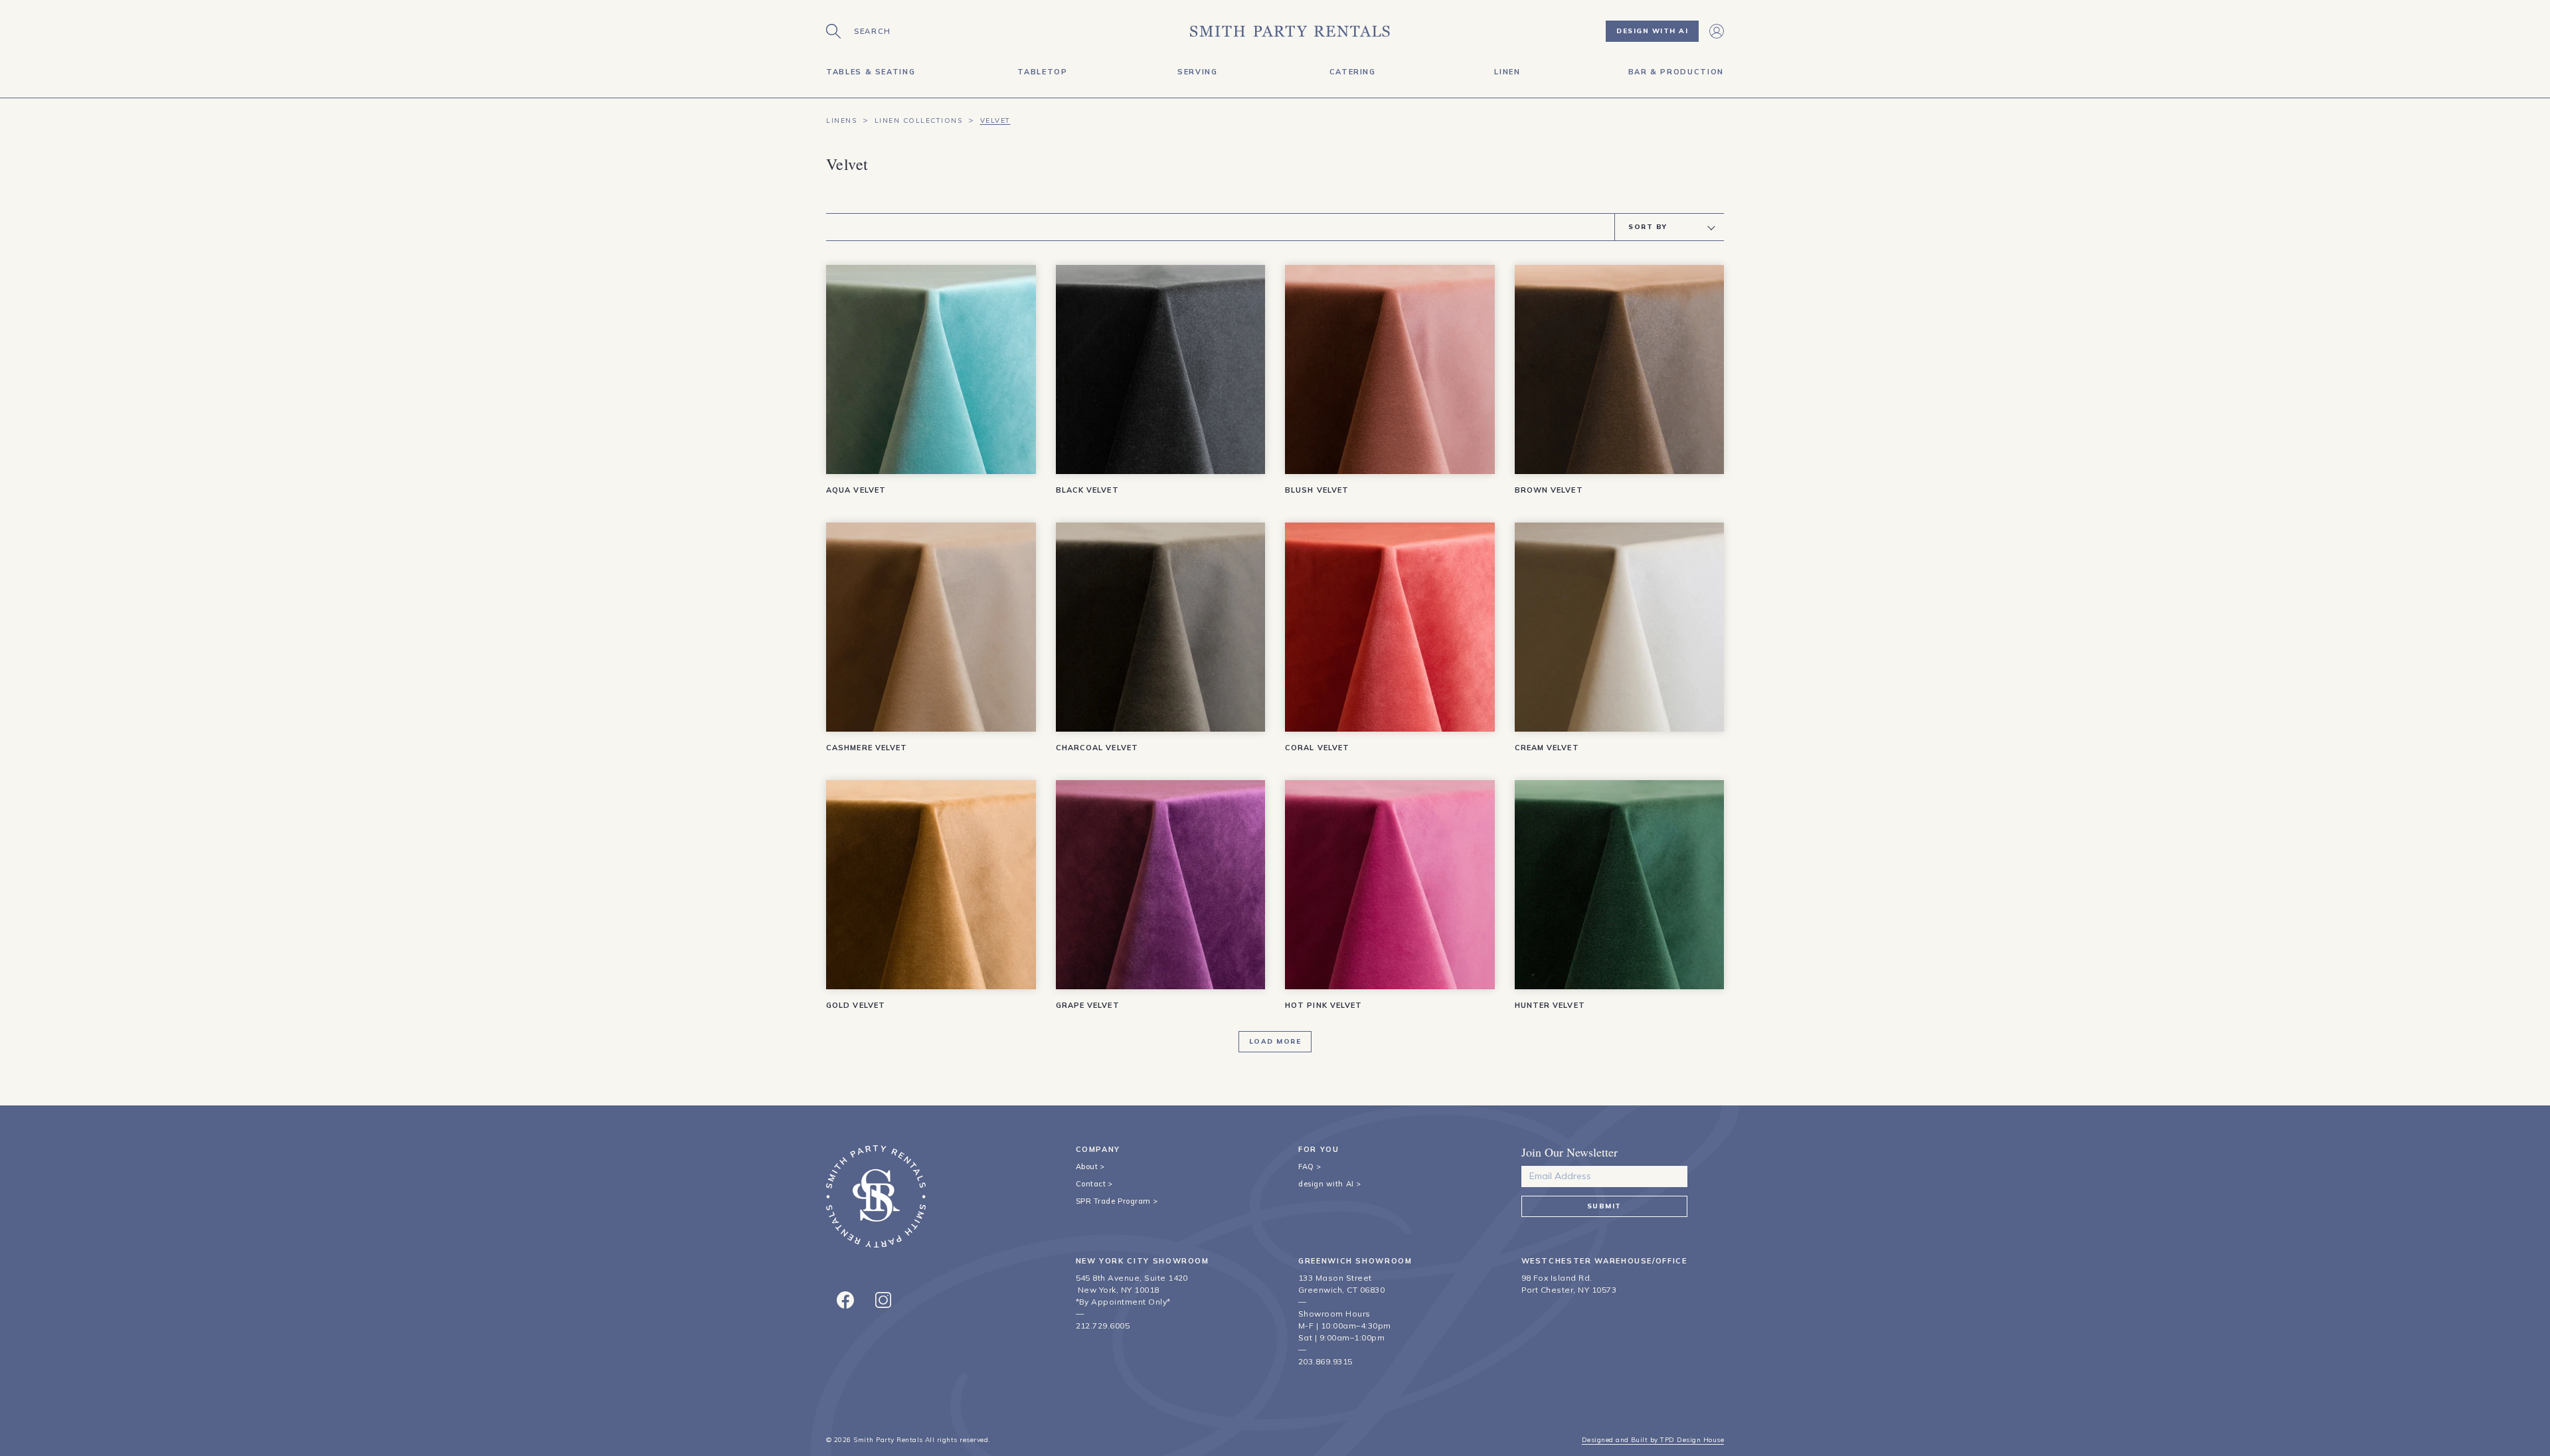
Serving (1198, 72)
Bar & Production (1676, 72)
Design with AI (1652, 31)
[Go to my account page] (1717, 31)
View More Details (931, 473)
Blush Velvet (1317, 490)
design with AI (1326, 1184)
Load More (1275, 1041)
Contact (1091, 1184)
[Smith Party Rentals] (1290, 31)
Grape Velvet (1088, 1005)
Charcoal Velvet (1097, 748)
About (1087, 1167)
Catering (1353, 72)
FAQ (1306, 1167)
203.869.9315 (1325, 1361)
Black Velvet (1087, 490)
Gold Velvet (856, 1005)
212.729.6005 (1103, 1326)
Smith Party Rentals (888, 1440)
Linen (1507, 72)
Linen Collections (919, 121)
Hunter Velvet (1550, 1005)
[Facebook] (845, 1300)
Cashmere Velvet (867, 748)
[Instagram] (883, 1300)
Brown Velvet (1549, 490)
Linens (841, 121)
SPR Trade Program (1113, 1201)
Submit (1604, 1206)
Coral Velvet (1317, 748)
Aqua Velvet (856, 490)
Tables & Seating (871, 72)
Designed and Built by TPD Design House (1653, 1440)
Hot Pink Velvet (1324, 1005)
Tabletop (1042, 72)
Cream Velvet (1547, 748)
